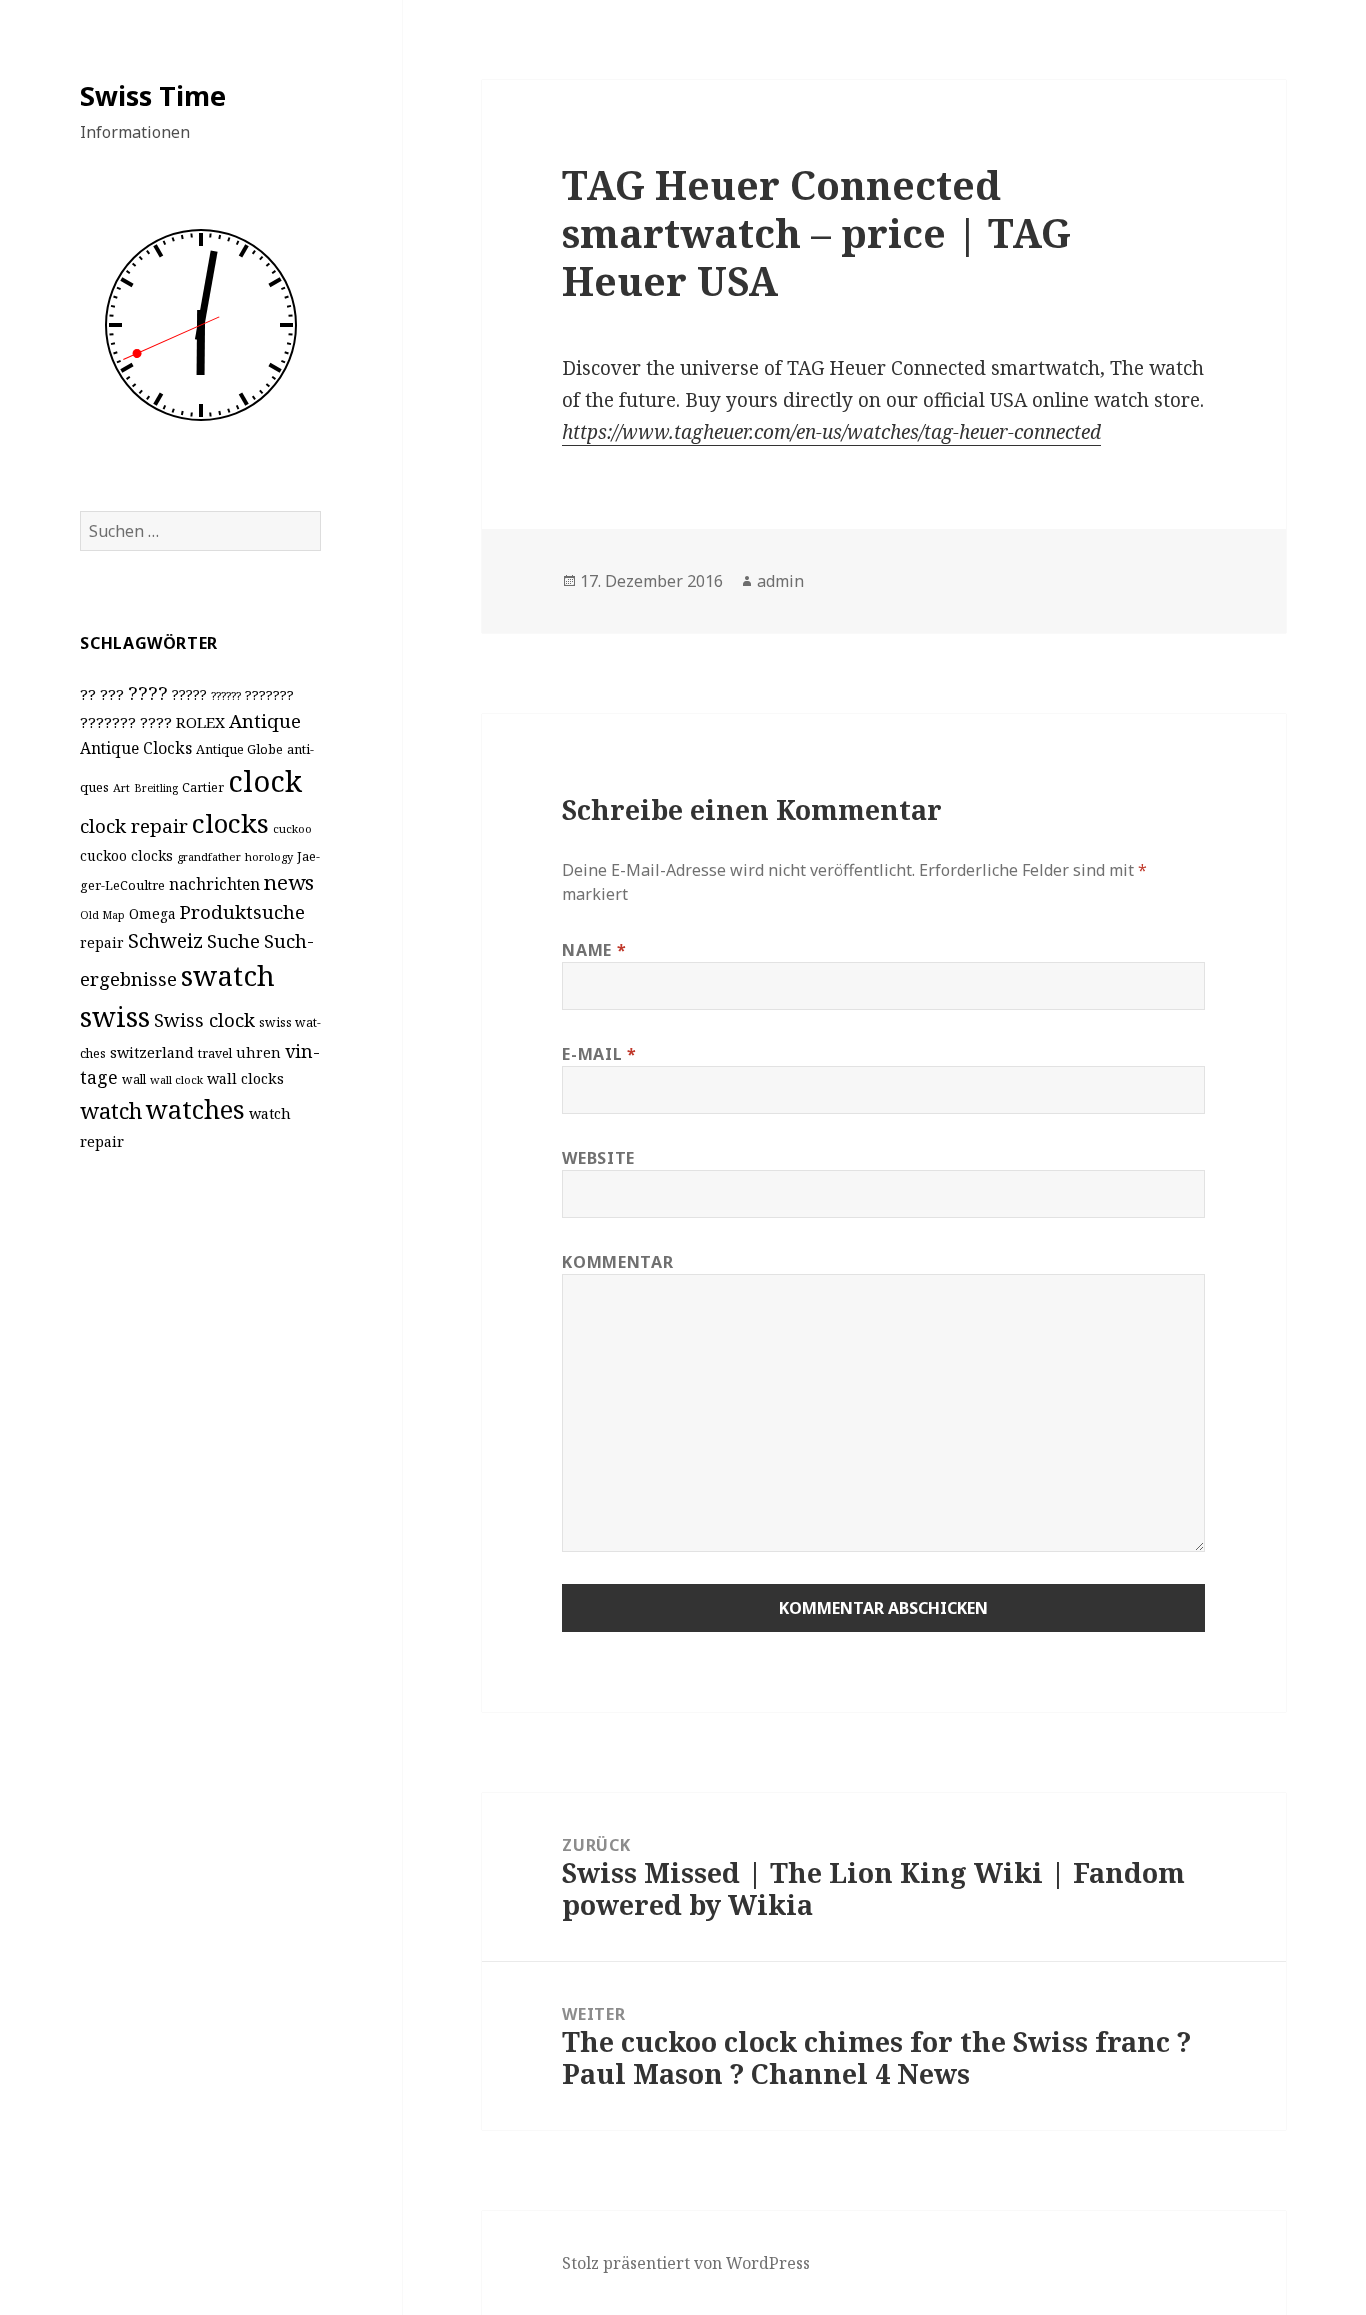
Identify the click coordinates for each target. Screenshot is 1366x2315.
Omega (152, 913)
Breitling (156, 788)
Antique (265, 720)
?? (88, 694)
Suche (233, 940)
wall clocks (245, 1078)
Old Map (102, 915)
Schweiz (165, 940)
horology (269, 856)
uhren (258, 1052)
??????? (269, 695)
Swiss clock (204, 1019)
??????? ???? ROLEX (152, 722)
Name (594, 950)
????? (189, 694)
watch (111, 1110)
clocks (230, 823)
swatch (228, 975)
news (289, 882)
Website (598, 1158)
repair (102, 942)
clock (265, 781)
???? (148, 692)
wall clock (176, 1079)
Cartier (203, 787)
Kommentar (617, 1262)
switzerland (152, 1052)
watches (195, 1109)
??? (112, 694)
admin (780, 581)
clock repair (134, 826)
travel (215, 1053)
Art (121, 787)
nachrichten (214, 884)
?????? (226, 695)
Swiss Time (153, 95)
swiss (115, 1016)
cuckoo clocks (126, 855)
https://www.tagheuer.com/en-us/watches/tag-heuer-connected (831, 432)
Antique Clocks (136, 748)
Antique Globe (239, 749)
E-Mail (599, 1054)
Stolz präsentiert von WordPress (686, 2263)
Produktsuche (242, 911)
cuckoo (292, 828)
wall (134, 1079)
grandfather (209, 856)
